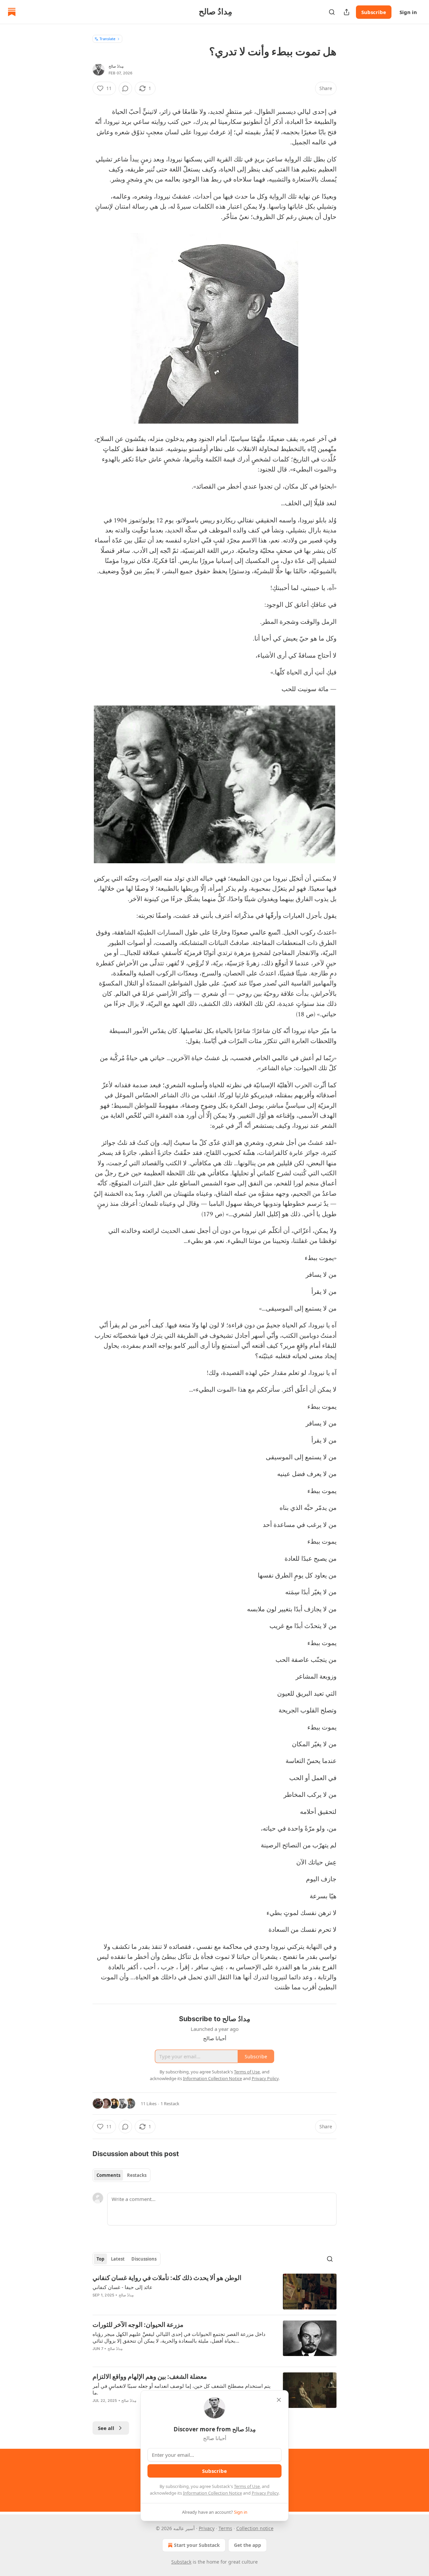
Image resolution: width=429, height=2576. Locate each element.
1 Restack (170, 2104)
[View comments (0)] (125, 88)
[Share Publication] (347, 12)
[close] (279, 2400)
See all (106, 2428)
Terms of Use (247, 2486)
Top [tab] (100, 2259)
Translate (107, 39)
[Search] (332, 12)
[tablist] (121, 2175)
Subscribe (374, 12)
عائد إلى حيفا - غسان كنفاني (122, 2287)
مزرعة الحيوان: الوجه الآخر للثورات (138, 2325)
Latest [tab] (118, 2259)
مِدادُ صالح (116, 66)
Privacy (207, 2528)
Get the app (248, 2545)
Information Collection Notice (212, 2493)
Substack (181, 2562)
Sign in (408, 12)
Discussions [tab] (144, 2259)
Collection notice (255, 2528)
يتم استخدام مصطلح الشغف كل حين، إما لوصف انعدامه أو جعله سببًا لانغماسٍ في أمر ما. (181, 2389)
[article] (214, 2292)
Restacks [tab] (137, 2175)
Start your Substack (197, 2545)
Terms (225, 2528)
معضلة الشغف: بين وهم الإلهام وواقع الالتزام (150, 2377)
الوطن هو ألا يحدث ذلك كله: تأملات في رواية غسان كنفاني (167, 2278)
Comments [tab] (108, 2175)
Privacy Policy (265, 2493)
